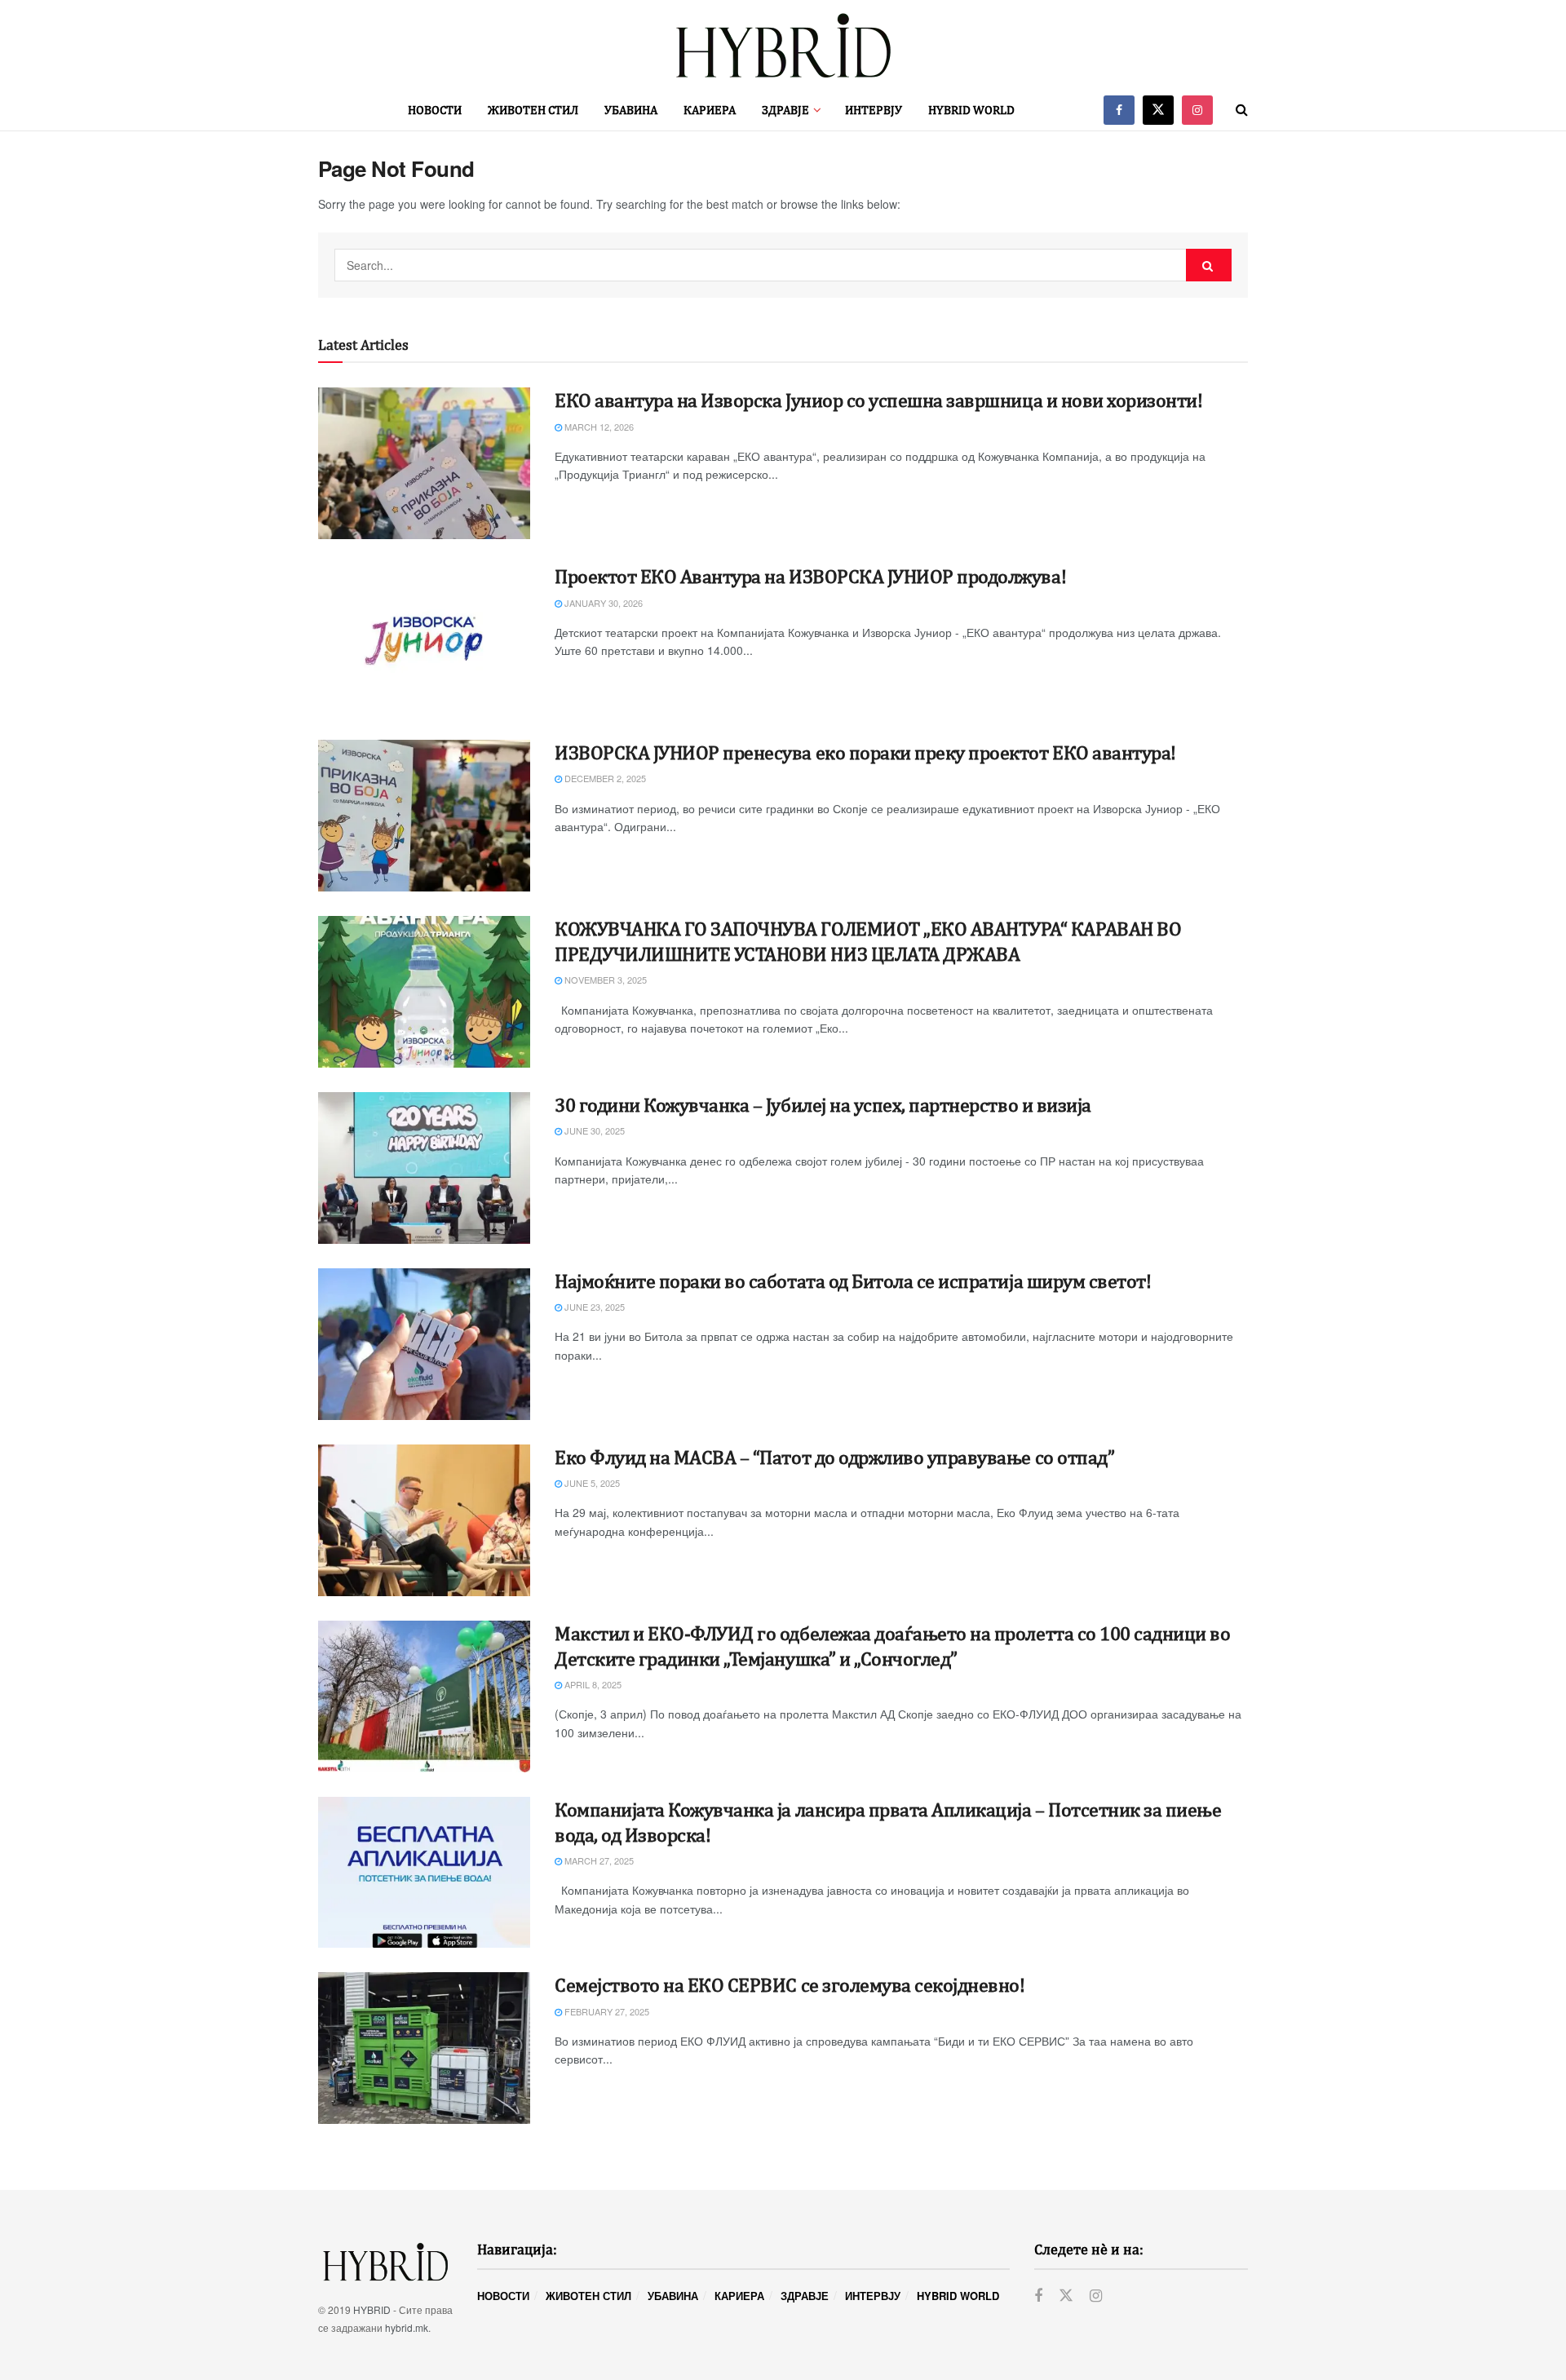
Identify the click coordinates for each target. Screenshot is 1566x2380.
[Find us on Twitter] (1158, 110)
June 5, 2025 (591, 1483)
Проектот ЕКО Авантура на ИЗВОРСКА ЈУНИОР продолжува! (810, 576)
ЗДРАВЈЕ (785, 110)
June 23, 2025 (593, 1307)
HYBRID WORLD (971, 110)
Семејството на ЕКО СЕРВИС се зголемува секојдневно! (790, 1984)
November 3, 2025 (604, 980)
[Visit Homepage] (783, 45)
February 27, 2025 (606, 2011)
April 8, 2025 (592, 1684)
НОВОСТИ (435, 110)
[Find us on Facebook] (1119, 110)
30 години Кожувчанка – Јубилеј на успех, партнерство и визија (823, 1104)
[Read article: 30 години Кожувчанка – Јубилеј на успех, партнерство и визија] (424, 1168)
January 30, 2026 (602, 603)
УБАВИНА (631, 110)
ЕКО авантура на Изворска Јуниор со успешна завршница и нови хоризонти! (878, 400)
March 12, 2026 (598, 427)
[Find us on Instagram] (1197, 110)
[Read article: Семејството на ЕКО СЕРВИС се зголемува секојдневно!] (424, 2048)
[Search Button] (1242, 110)
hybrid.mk (407, 2327)
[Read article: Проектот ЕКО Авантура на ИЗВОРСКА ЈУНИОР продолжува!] (424, 639)
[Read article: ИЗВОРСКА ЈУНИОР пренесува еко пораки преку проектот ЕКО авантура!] (424, 816)
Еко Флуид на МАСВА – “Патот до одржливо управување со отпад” (834, 1457)
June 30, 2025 (593, 1130)
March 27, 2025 (598, 1860)
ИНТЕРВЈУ (874, 110)
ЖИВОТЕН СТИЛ (533, 110)
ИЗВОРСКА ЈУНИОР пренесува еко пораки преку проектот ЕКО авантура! (865, 752)
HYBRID (372, 2309)
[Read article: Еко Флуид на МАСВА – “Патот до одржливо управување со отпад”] (424, 1520)
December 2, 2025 (604, 778)
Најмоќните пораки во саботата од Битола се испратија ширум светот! (853, 1281)
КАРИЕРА (710, 110)
